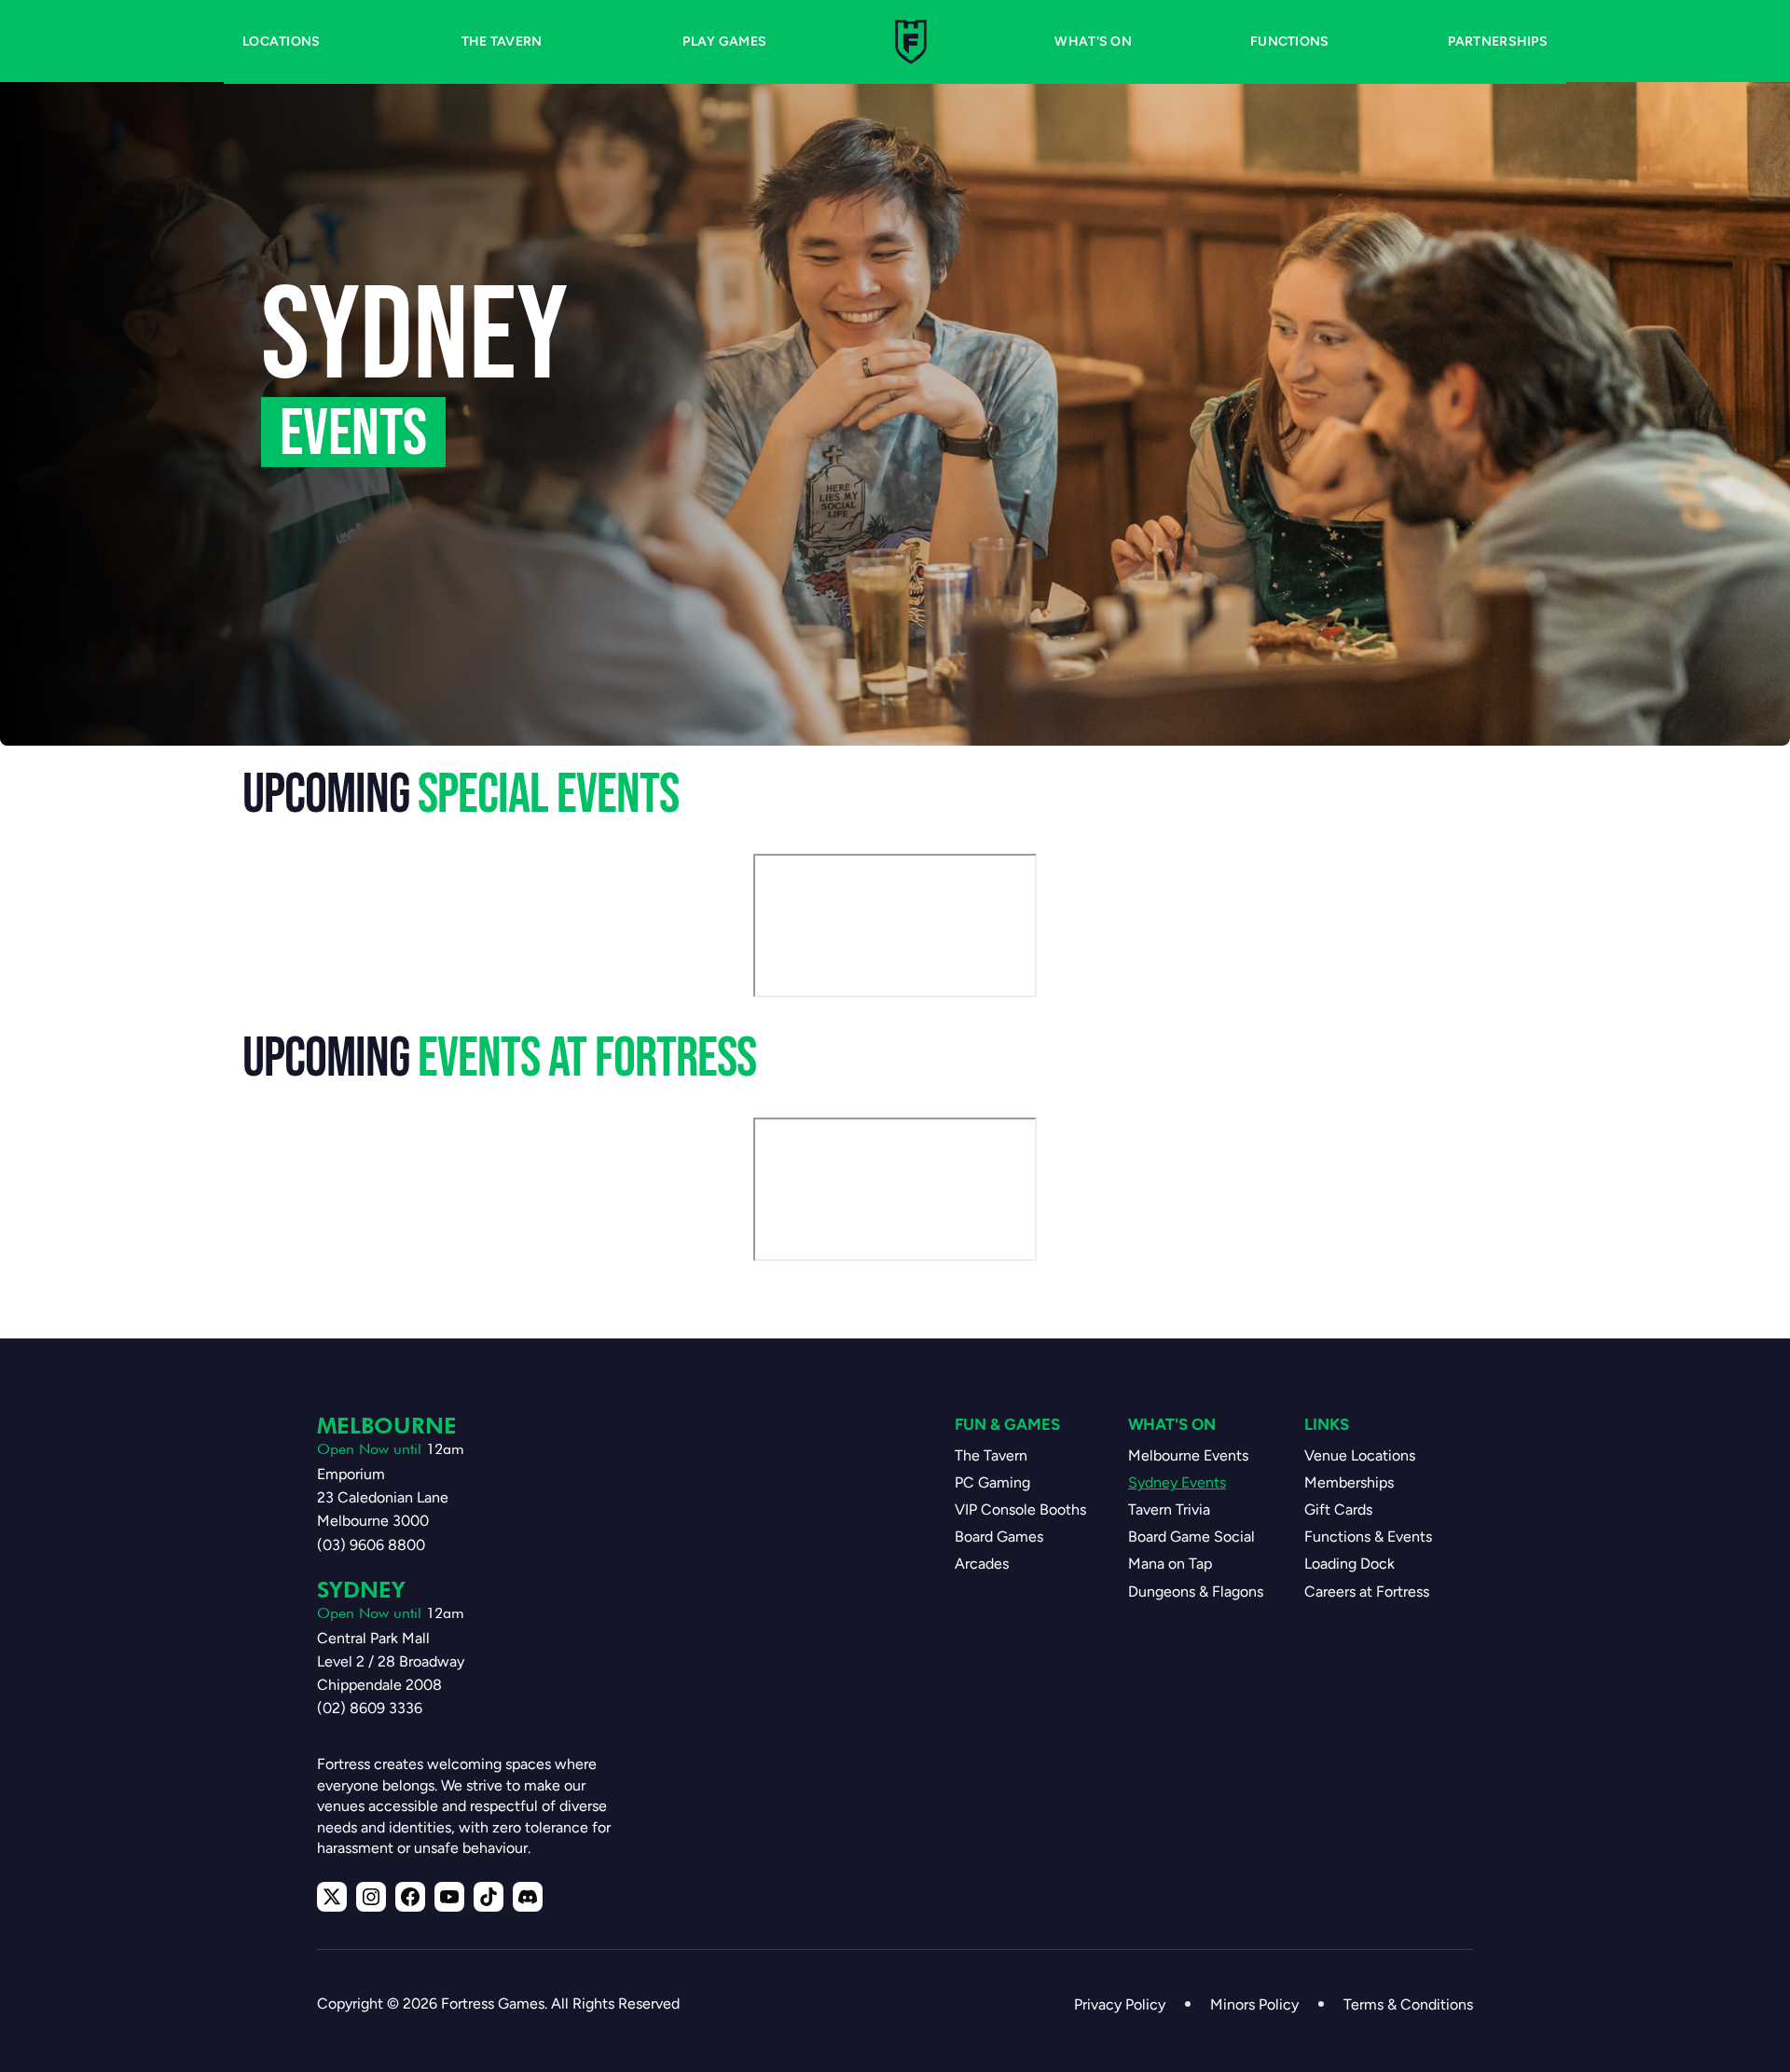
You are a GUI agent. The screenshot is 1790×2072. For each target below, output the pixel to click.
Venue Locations (1360, 1455)
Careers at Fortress (1367, 1592)
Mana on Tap (1170, 1564)
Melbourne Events (1188, 1455)
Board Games (999, 1537)
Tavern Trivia (1169, 1509)
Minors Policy (1254, 2004)
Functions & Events (1368, 1537)
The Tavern (991, 1455)
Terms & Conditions (1408, 2004)
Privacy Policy (1120, 2004)
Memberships (1349, 1482)
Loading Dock (1349, 1564)
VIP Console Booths (1020, 1509)
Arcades (982, 1564)
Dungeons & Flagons (1196, 1592)
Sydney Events (1177, 1482)
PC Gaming (992, 1482)
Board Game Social (1191, 1537)
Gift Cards (1338, 1509)
